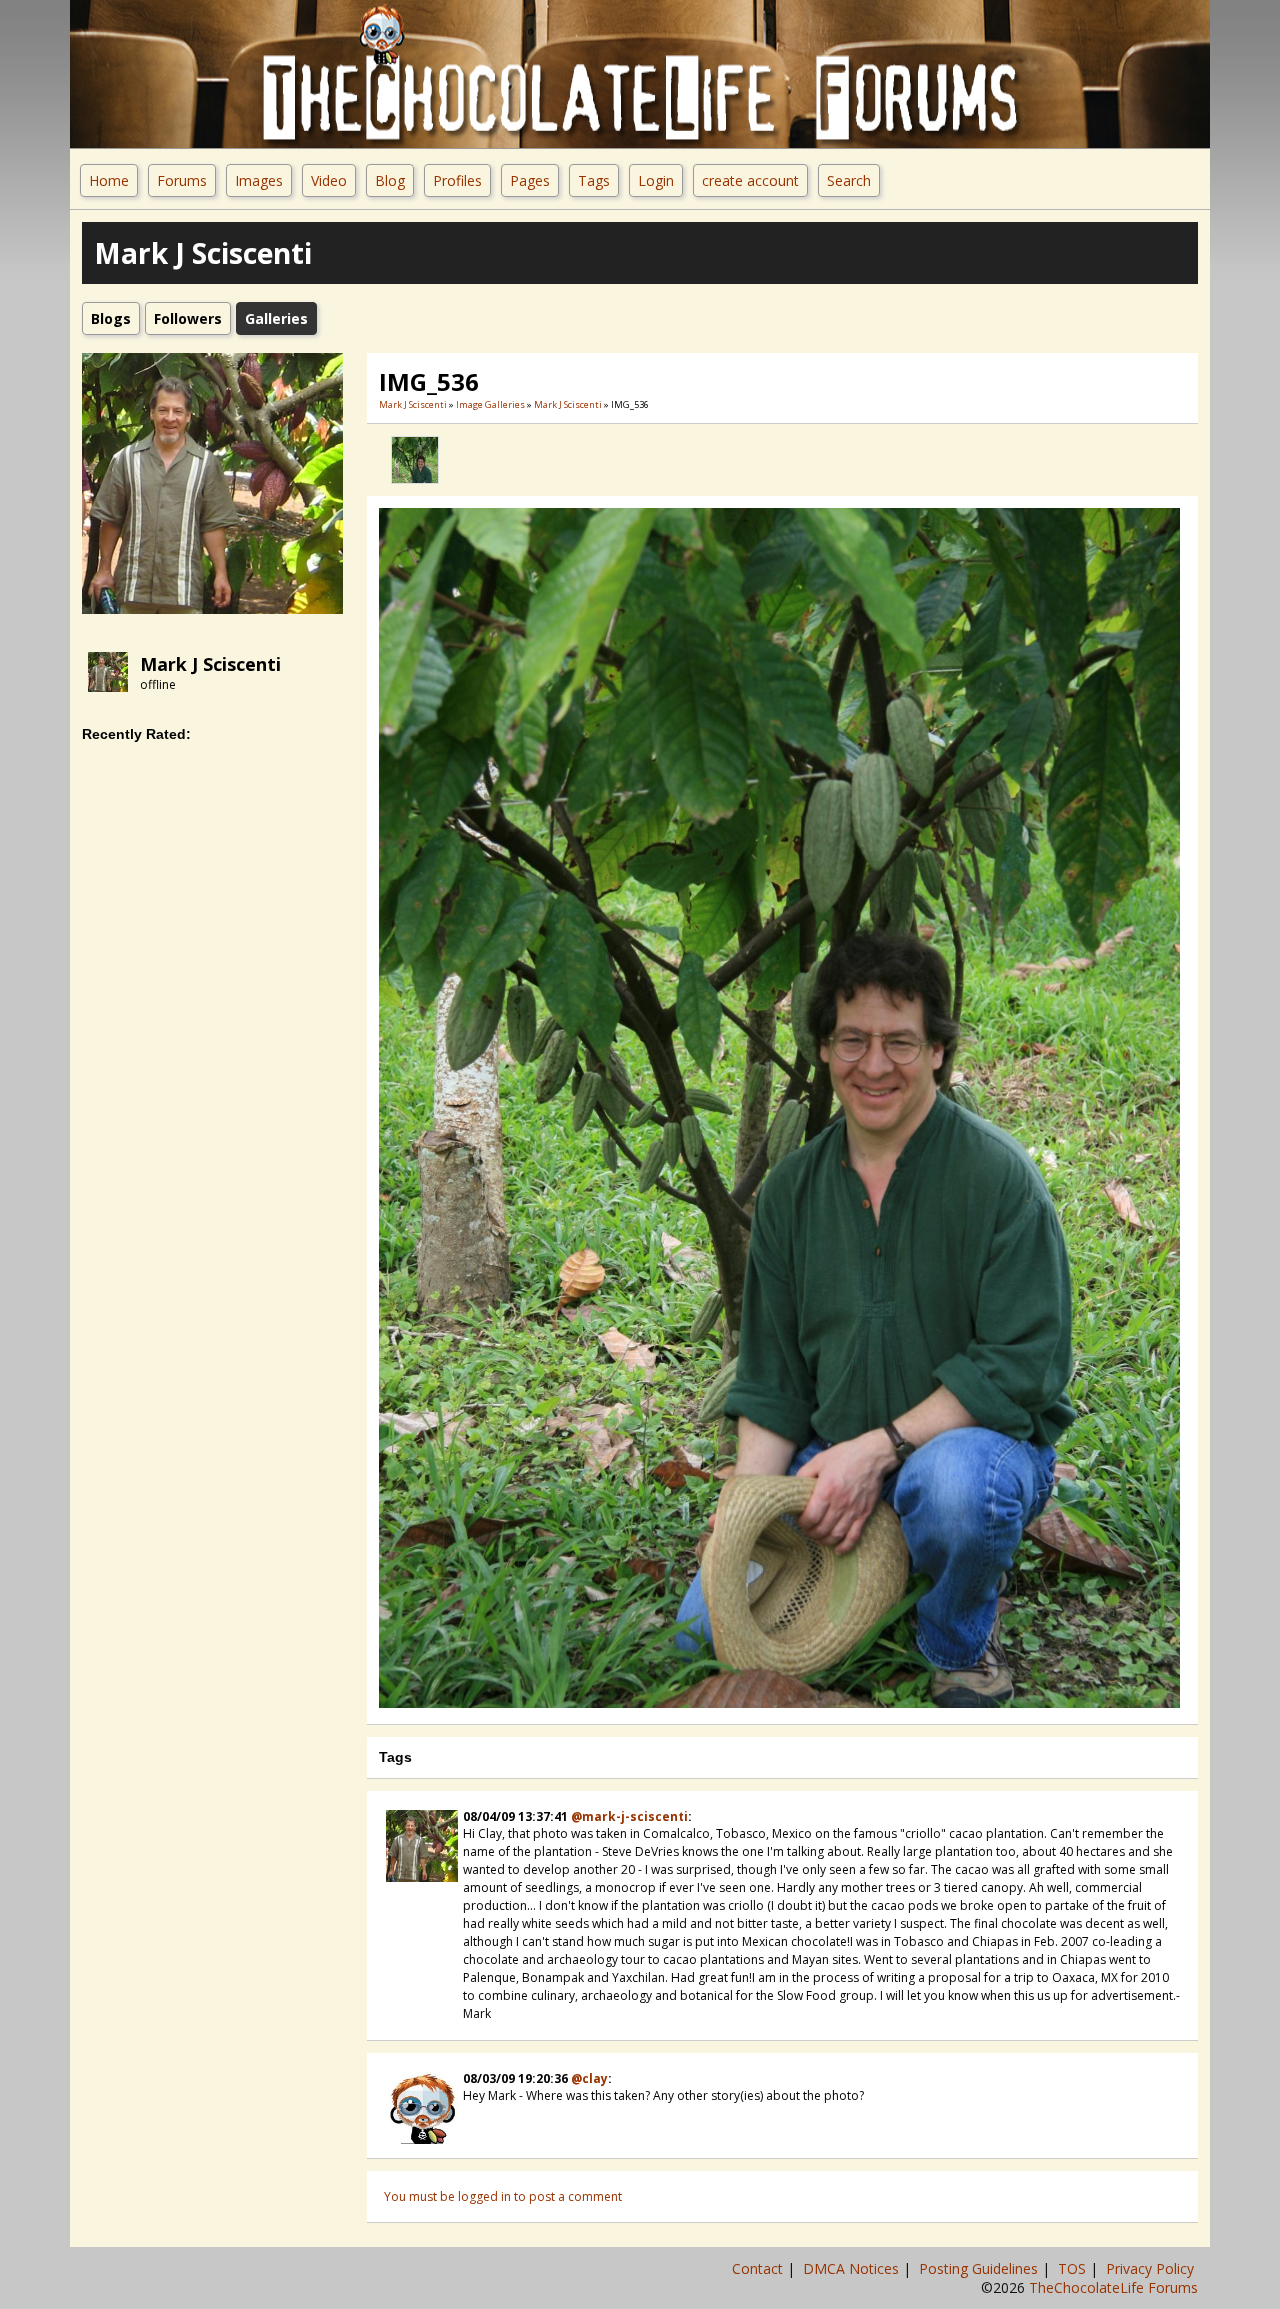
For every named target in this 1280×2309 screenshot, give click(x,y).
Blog (390, 180)
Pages (530, 180)
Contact (759, 2268)
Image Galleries (490, 404)
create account (750, 180)
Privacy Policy (1152, 2268)
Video (329, 180)
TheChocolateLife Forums (1113, 2287)
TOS (1074, 2268)
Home (109, 180)
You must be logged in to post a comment (503, 2196)
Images (259, 180)
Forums (182, 180)
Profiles (457, 180)
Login (656, 180)
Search (849, 180)
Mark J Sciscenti (210, 664)
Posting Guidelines (980, 2268)
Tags (594, 180)
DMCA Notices (853, 2268)
